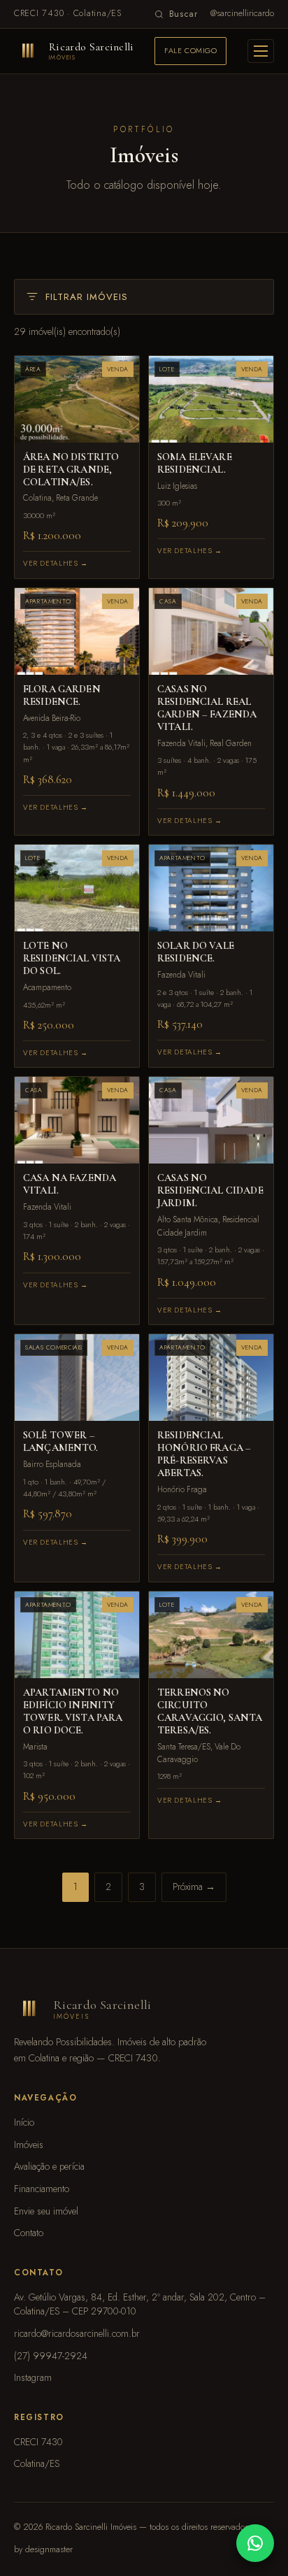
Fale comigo (190, 50)
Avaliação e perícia (49, 2166)
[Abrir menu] (261, 51)
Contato (29, 2233)
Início (24, 2122)
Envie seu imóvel (46, 2211)
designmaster (49, 2549)
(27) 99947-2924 (51, 2356)
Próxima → (194, 1887)
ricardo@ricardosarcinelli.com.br (77, 2333)
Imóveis (29, 2145)
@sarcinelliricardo (242, 13)
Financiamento (42, 2189)
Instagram (33, 2377)
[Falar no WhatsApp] (255, 2543)
